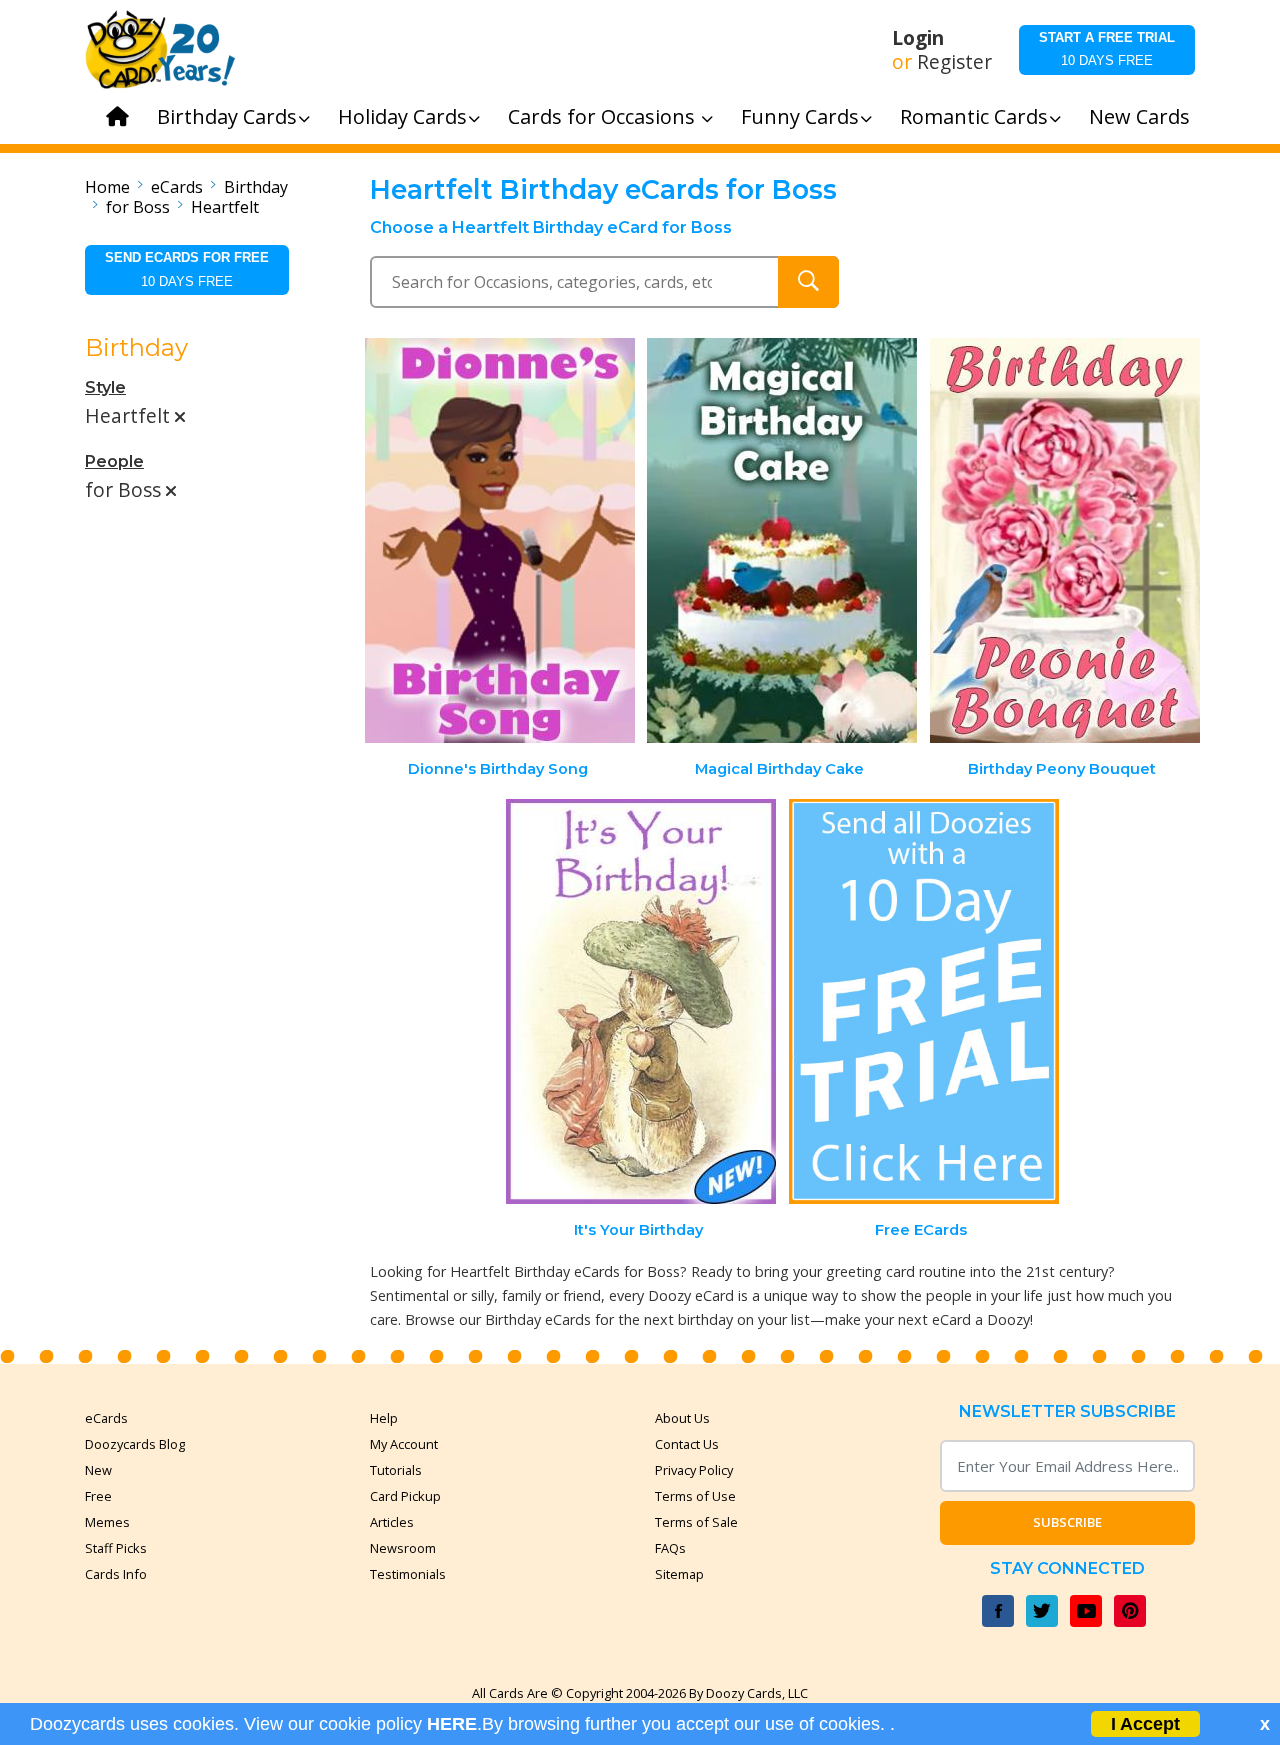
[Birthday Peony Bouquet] (1065, 540)
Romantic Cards (974, 116)
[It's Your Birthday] (641, 1001)
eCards (177, 187)
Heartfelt (225, 207)
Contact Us (687, 1444)
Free (98, 1496)
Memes (107, 1522)
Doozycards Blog (135, 1444)
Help (384, 1418)
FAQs (670, 1548)
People (114, 461)
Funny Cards (800, 116)
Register (954, 62)
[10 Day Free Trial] (924, 1001)
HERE (452, 1724)
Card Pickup (405, 1496)
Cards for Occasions (604, 116)
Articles (392, 1522)
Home (107, 187)
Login (918, 38)
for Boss (138, 207)
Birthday (256, 187)
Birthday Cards (227, 116)
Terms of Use (695, 1496)
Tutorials (396, 1470)
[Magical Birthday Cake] (782, 540)
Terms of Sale (696, 1522)
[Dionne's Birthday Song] (500, 540)
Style (105, 387)
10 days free (1107, 49)
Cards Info (116, 1574)
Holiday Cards (402, 116)
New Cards (1139, 116)
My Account (404, 1444)
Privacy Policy (694, 1470)
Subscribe (1067, 1522)
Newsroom (403, 1548)
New (98, 1470)
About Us (682, 1418)
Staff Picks (116, 1548)
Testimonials (408, 1574)
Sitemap (679, 1574)
